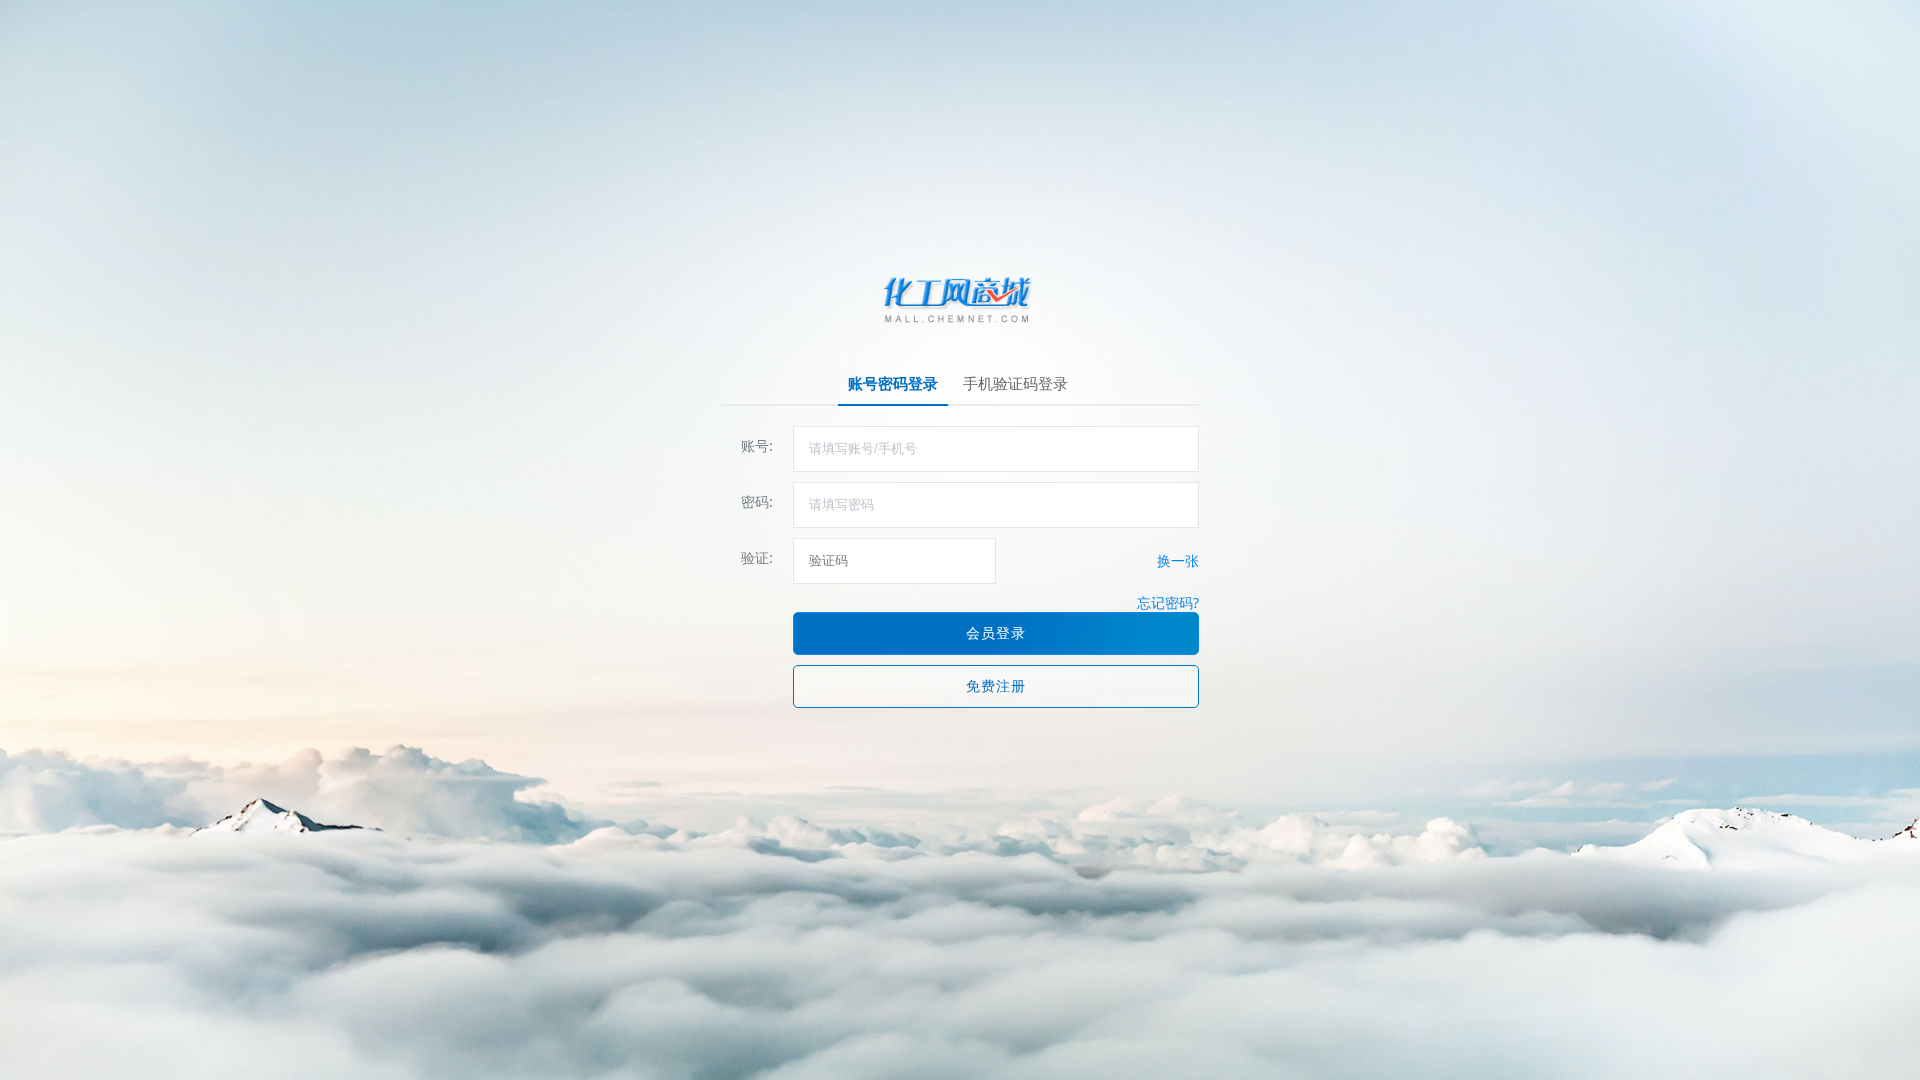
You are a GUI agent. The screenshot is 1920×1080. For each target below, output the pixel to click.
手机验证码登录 (1015, 383)
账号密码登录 (893, 383)
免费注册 (996, 686)
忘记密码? (1168, 603)
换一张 (1178, 560)
